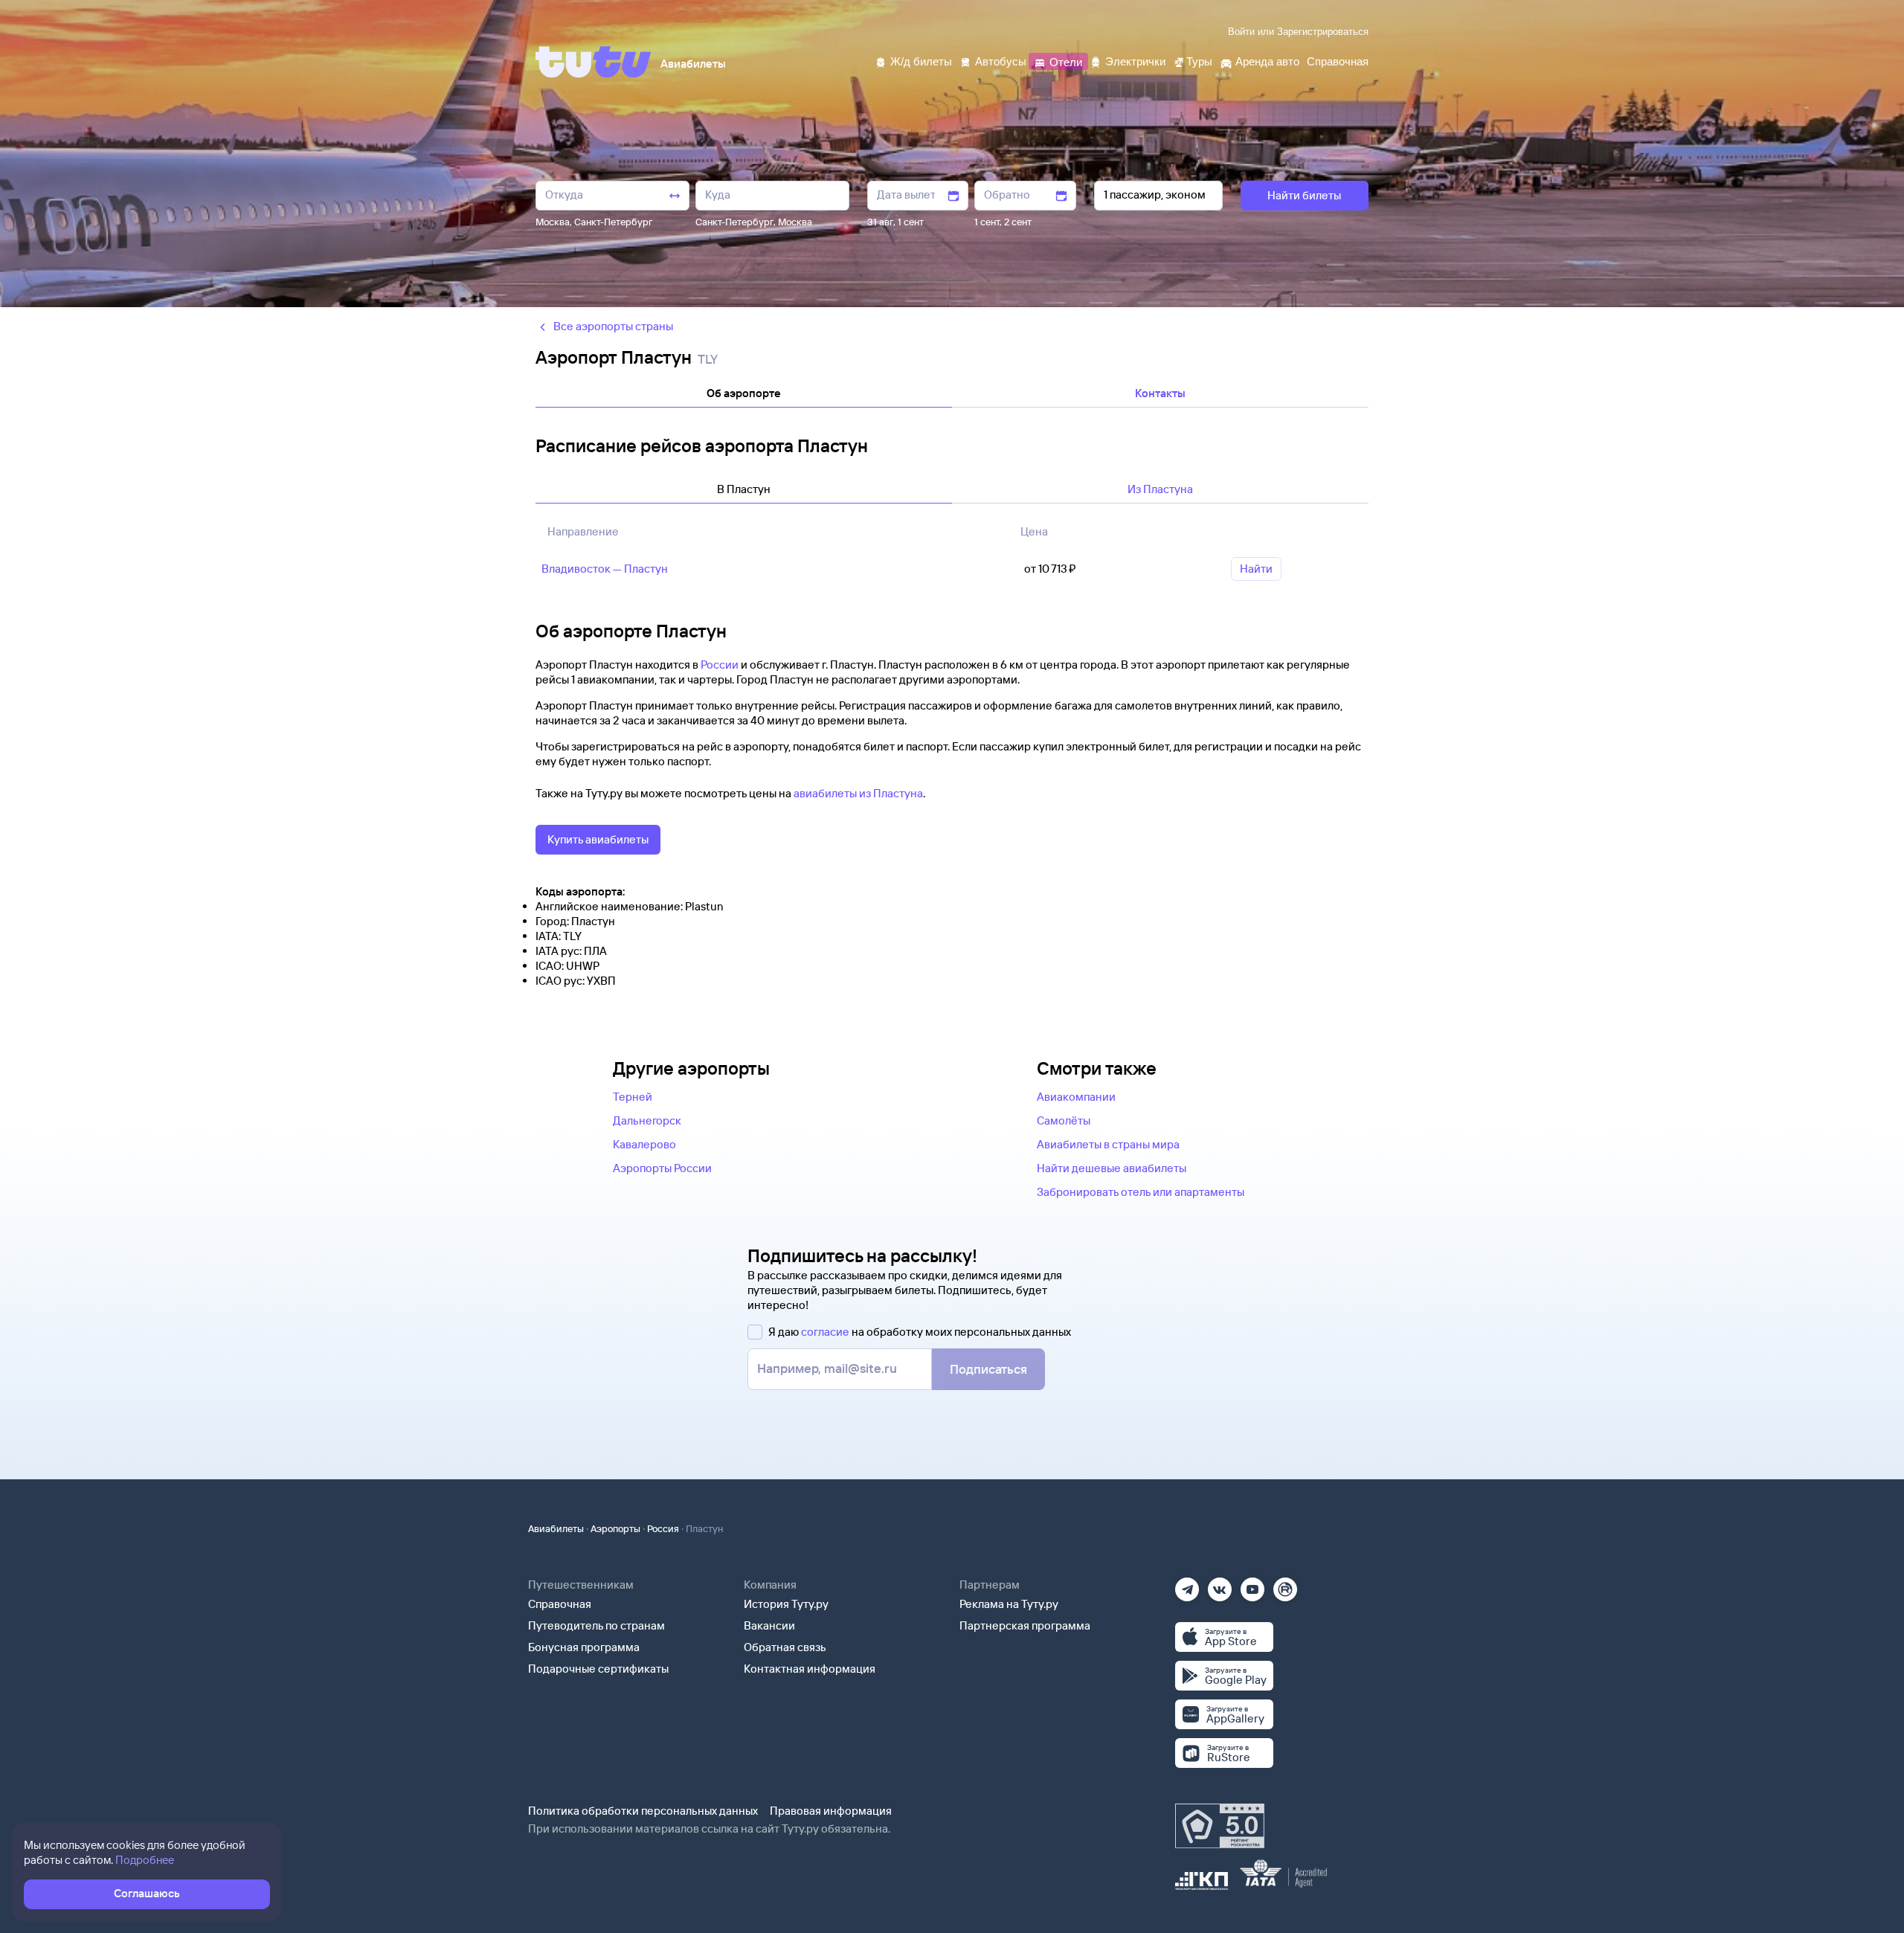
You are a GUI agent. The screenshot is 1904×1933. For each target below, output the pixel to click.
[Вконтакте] (1220, 1585)
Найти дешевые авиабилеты (1112, 1168)
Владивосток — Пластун (605, 569)
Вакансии (769, 1625)
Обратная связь (785, 1647)
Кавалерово (644, 1144)
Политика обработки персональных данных (643, 1811)
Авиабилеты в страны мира (1108, 1144)
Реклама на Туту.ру (1009, 1604)
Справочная (560, 1604)
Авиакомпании (1076, 1097)
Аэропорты (615, 1528)
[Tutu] (594, 62)
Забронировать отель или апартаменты (1141, 1192)
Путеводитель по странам (596, 1625)
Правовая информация (831, 1811)
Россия (663, 1528)
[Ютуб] (1252, 1585)
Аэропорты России (662, 1168)
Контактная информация (810, 1669)
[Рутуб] (1285, 1585)
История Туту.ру (786, 1604)
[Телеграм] (1187, 1585)
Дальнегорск (647, 1120)
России (720, 665)
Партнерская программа (1025, 1625)
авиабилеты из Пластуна (858, 793)
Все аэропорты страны (613, 326)
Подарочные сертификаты (598, 1669)
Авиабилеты (556, 1528)
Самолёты (1064, 1120)
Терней (633, 1097)
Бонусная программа (584, 1647)
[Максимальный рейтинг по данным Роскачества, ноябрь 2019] (1220, 1826)
